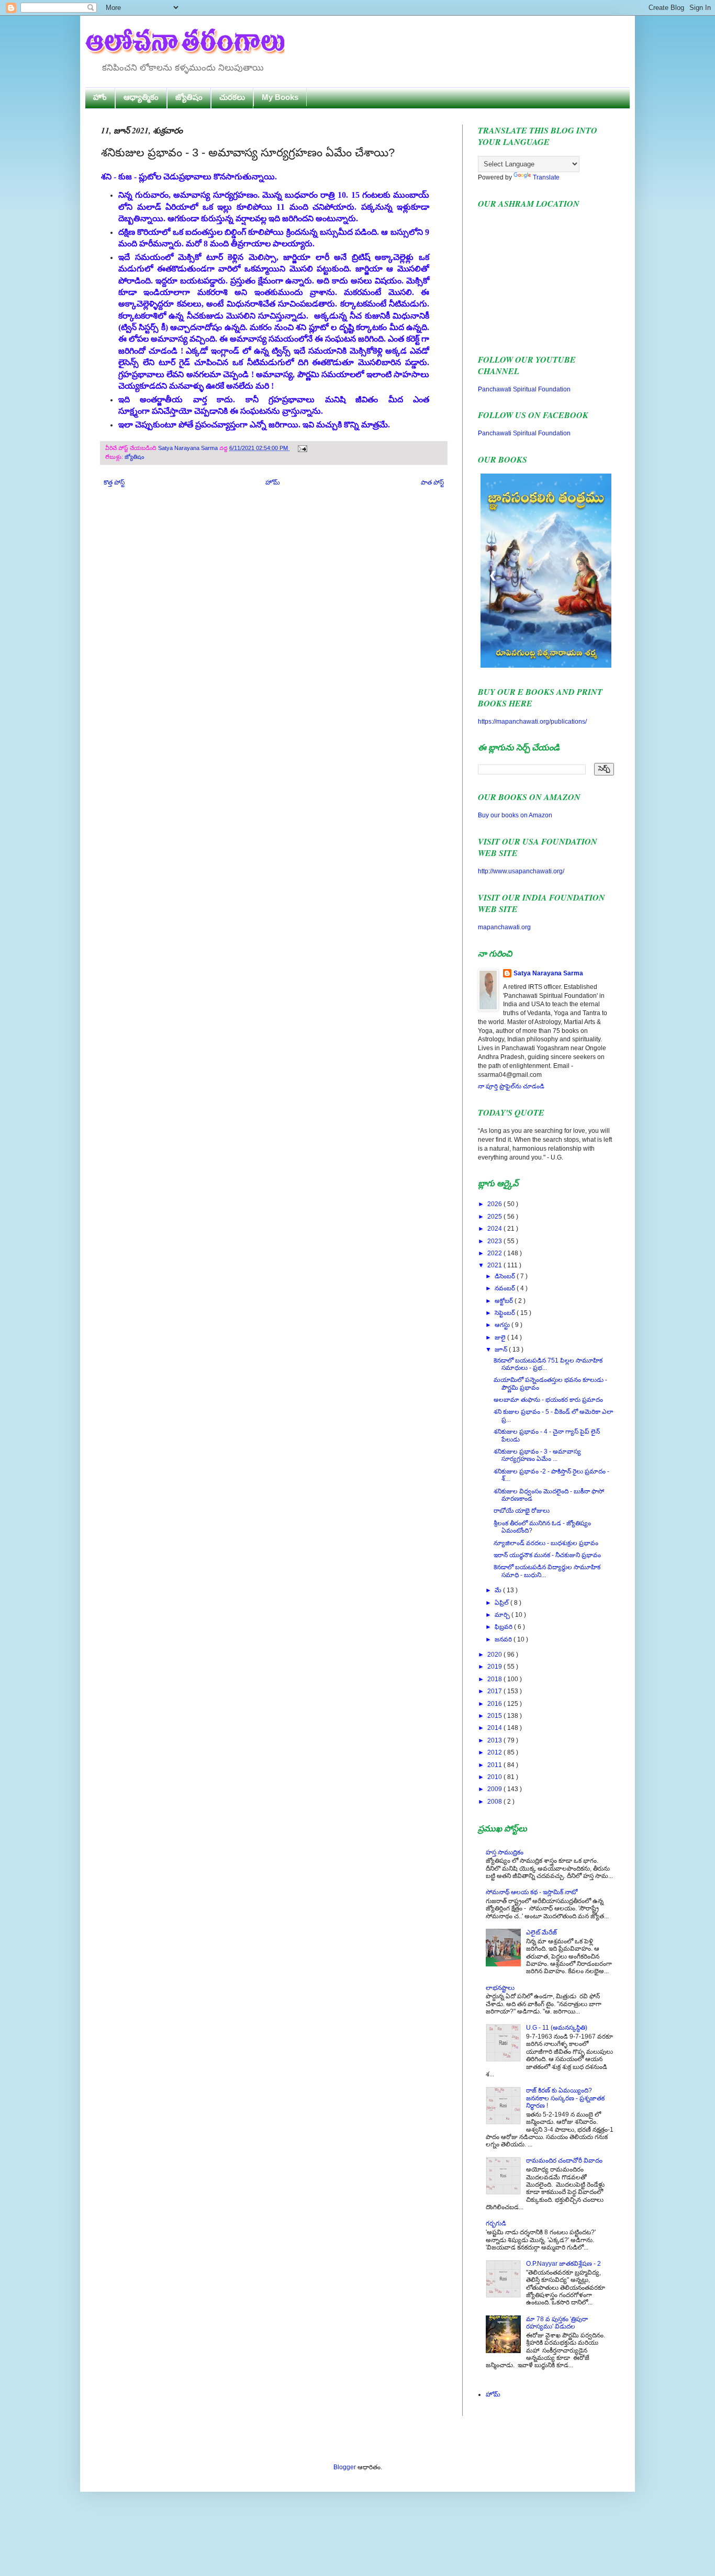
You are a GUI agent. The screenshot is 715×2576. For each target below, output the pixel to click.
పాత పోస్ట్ (432, 482)
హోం (100, 97)
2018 (495, 1679)
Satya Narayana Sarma (189, 448)
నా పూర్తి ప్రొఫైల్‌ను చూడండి (511, 1086)
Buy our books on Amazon (515, 815)
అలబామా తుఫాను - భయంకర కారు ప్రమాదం (548, 1400)
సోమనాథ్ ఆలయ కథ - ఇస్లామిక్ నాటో (532, 1892)
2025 (495, 1217)
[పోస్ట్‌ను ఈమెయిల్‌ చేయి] (301, 448)
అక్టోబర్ (505, 1301)
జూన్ (502, 1349)
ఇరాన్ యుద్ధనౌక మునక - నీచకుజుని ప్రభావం (547, 1555)
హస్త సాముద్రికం (505, 1852)
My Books (280, 97)
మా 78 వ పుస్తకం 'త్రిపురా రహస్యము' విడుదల (557, 2323)
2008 (495, 1802)
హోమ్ (273, 482)
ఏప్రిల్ (502, 1603)
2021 (495, 1265)
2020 (495, 1655)
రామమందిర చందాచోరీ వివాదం (564, 2161)
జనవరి (504, 1639)
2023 (495, 1241)
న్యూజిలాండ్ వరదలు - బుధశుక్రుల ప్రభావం (546, 1543)
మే (499, 1590)
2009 (495, 1789)
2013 (495, 1740)
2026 (495, 1204)
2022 (495, 1253)
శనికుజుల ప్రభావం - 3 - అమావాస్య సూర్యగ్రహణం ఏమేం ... (537, 1455)
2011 (495, 1765)
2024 (495, 1229)
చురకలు (232, 97)
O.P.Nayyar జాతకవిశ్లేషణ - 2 (563, 2264)
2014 (495, 1728)
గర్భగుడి (496, 2223)
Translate (546, 177)
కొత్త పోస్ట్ (114, 482)
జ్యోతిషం (189, 97)
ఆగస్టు (503, 1325)
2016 (495, 1704)
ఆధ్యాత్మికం (141, 97)
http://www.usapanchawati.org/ (521, 871)
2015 (495, 1716)
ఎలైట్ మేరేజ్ (541, 1932)
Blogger (345, 2467)
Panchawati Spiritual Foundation (524, 389)
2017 (495, 1691)
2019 (495, 1667)
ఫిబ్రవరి (504, 1627)
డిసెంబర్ (506, 1276)
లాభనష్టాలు (500, 1988)
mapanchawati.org (504, 927)
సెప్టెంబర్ (506, 1313)
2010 (495, 1777)
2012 (495, 1752)
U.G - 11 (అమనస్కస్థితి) (557, 2028)
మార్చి (503, 1615)
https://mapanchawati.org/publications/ (532, 722)
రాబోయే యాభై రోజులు (522, 1511)
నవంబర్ (506, 1288)
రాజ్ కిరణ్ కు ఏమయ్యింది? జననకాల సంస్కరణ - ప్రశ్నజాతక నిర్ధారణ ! (565, 2098)
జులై (501, 1337)
